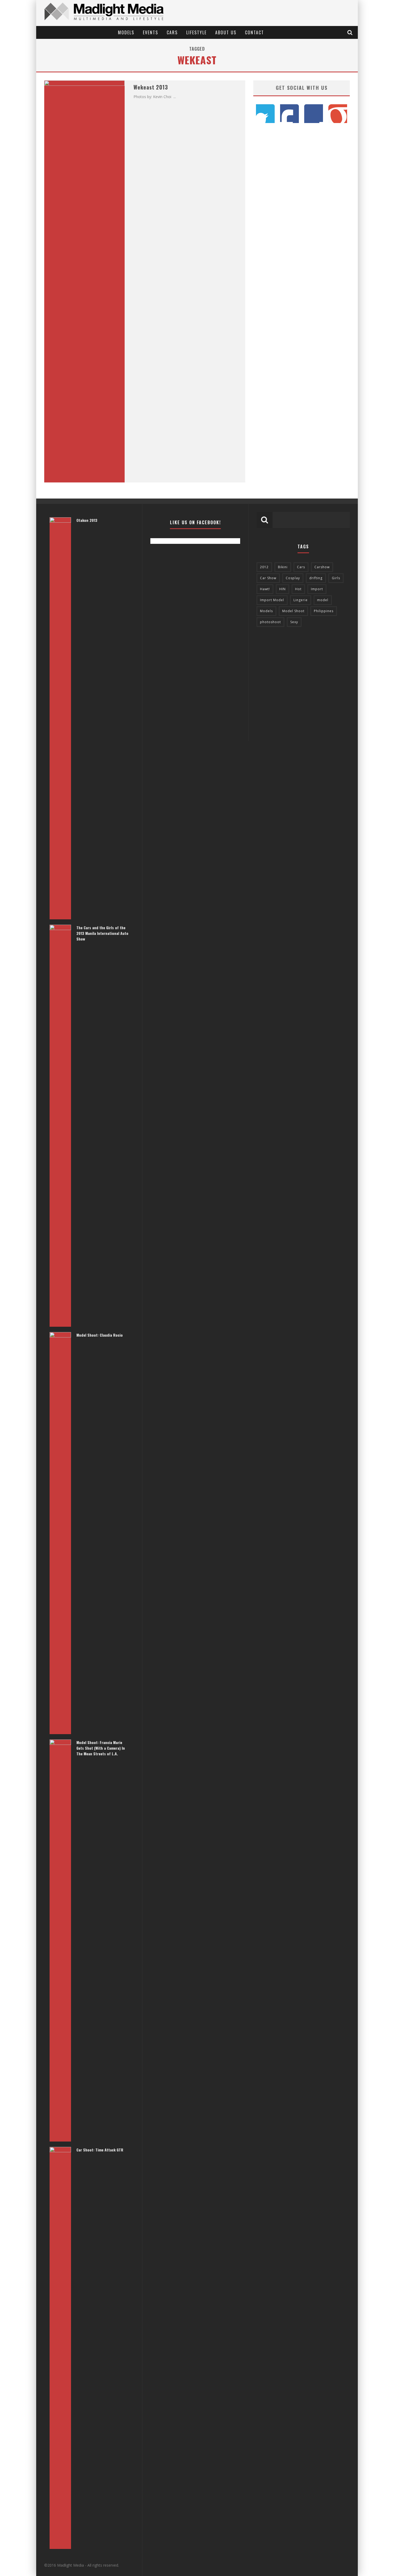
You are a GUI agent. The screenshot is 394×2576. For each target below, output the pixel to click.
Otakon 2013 (87, 520)
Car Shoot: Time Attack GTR (100, 2150)
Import (317, 589)
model (323, 600)
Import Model (272, 600)
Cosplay (293, 578)
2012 (264, 567)
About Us (226, 32)
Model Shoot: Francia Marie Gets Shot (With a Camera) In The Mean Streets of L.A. (101, 1748)
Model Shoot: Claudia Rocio (100, 1335)
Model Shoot (293, 611)
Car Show (268, 578)
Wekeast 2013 (151, 87)
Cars (172, 32)
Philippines (324, 611)
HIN (283, 589)
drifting (316, 578)
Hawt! (265, 589)
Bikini (283, 567)
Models (126, 32)
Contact (254, 32)
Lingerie (301, 600)
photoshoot (270, 622)
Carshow (322, 567)
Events (150, 32)
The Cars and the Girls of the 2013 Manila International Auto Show (102, 933)
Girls (336, 578)
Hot (298, 589)
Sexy (294, 622)
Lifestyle (196, 32)
